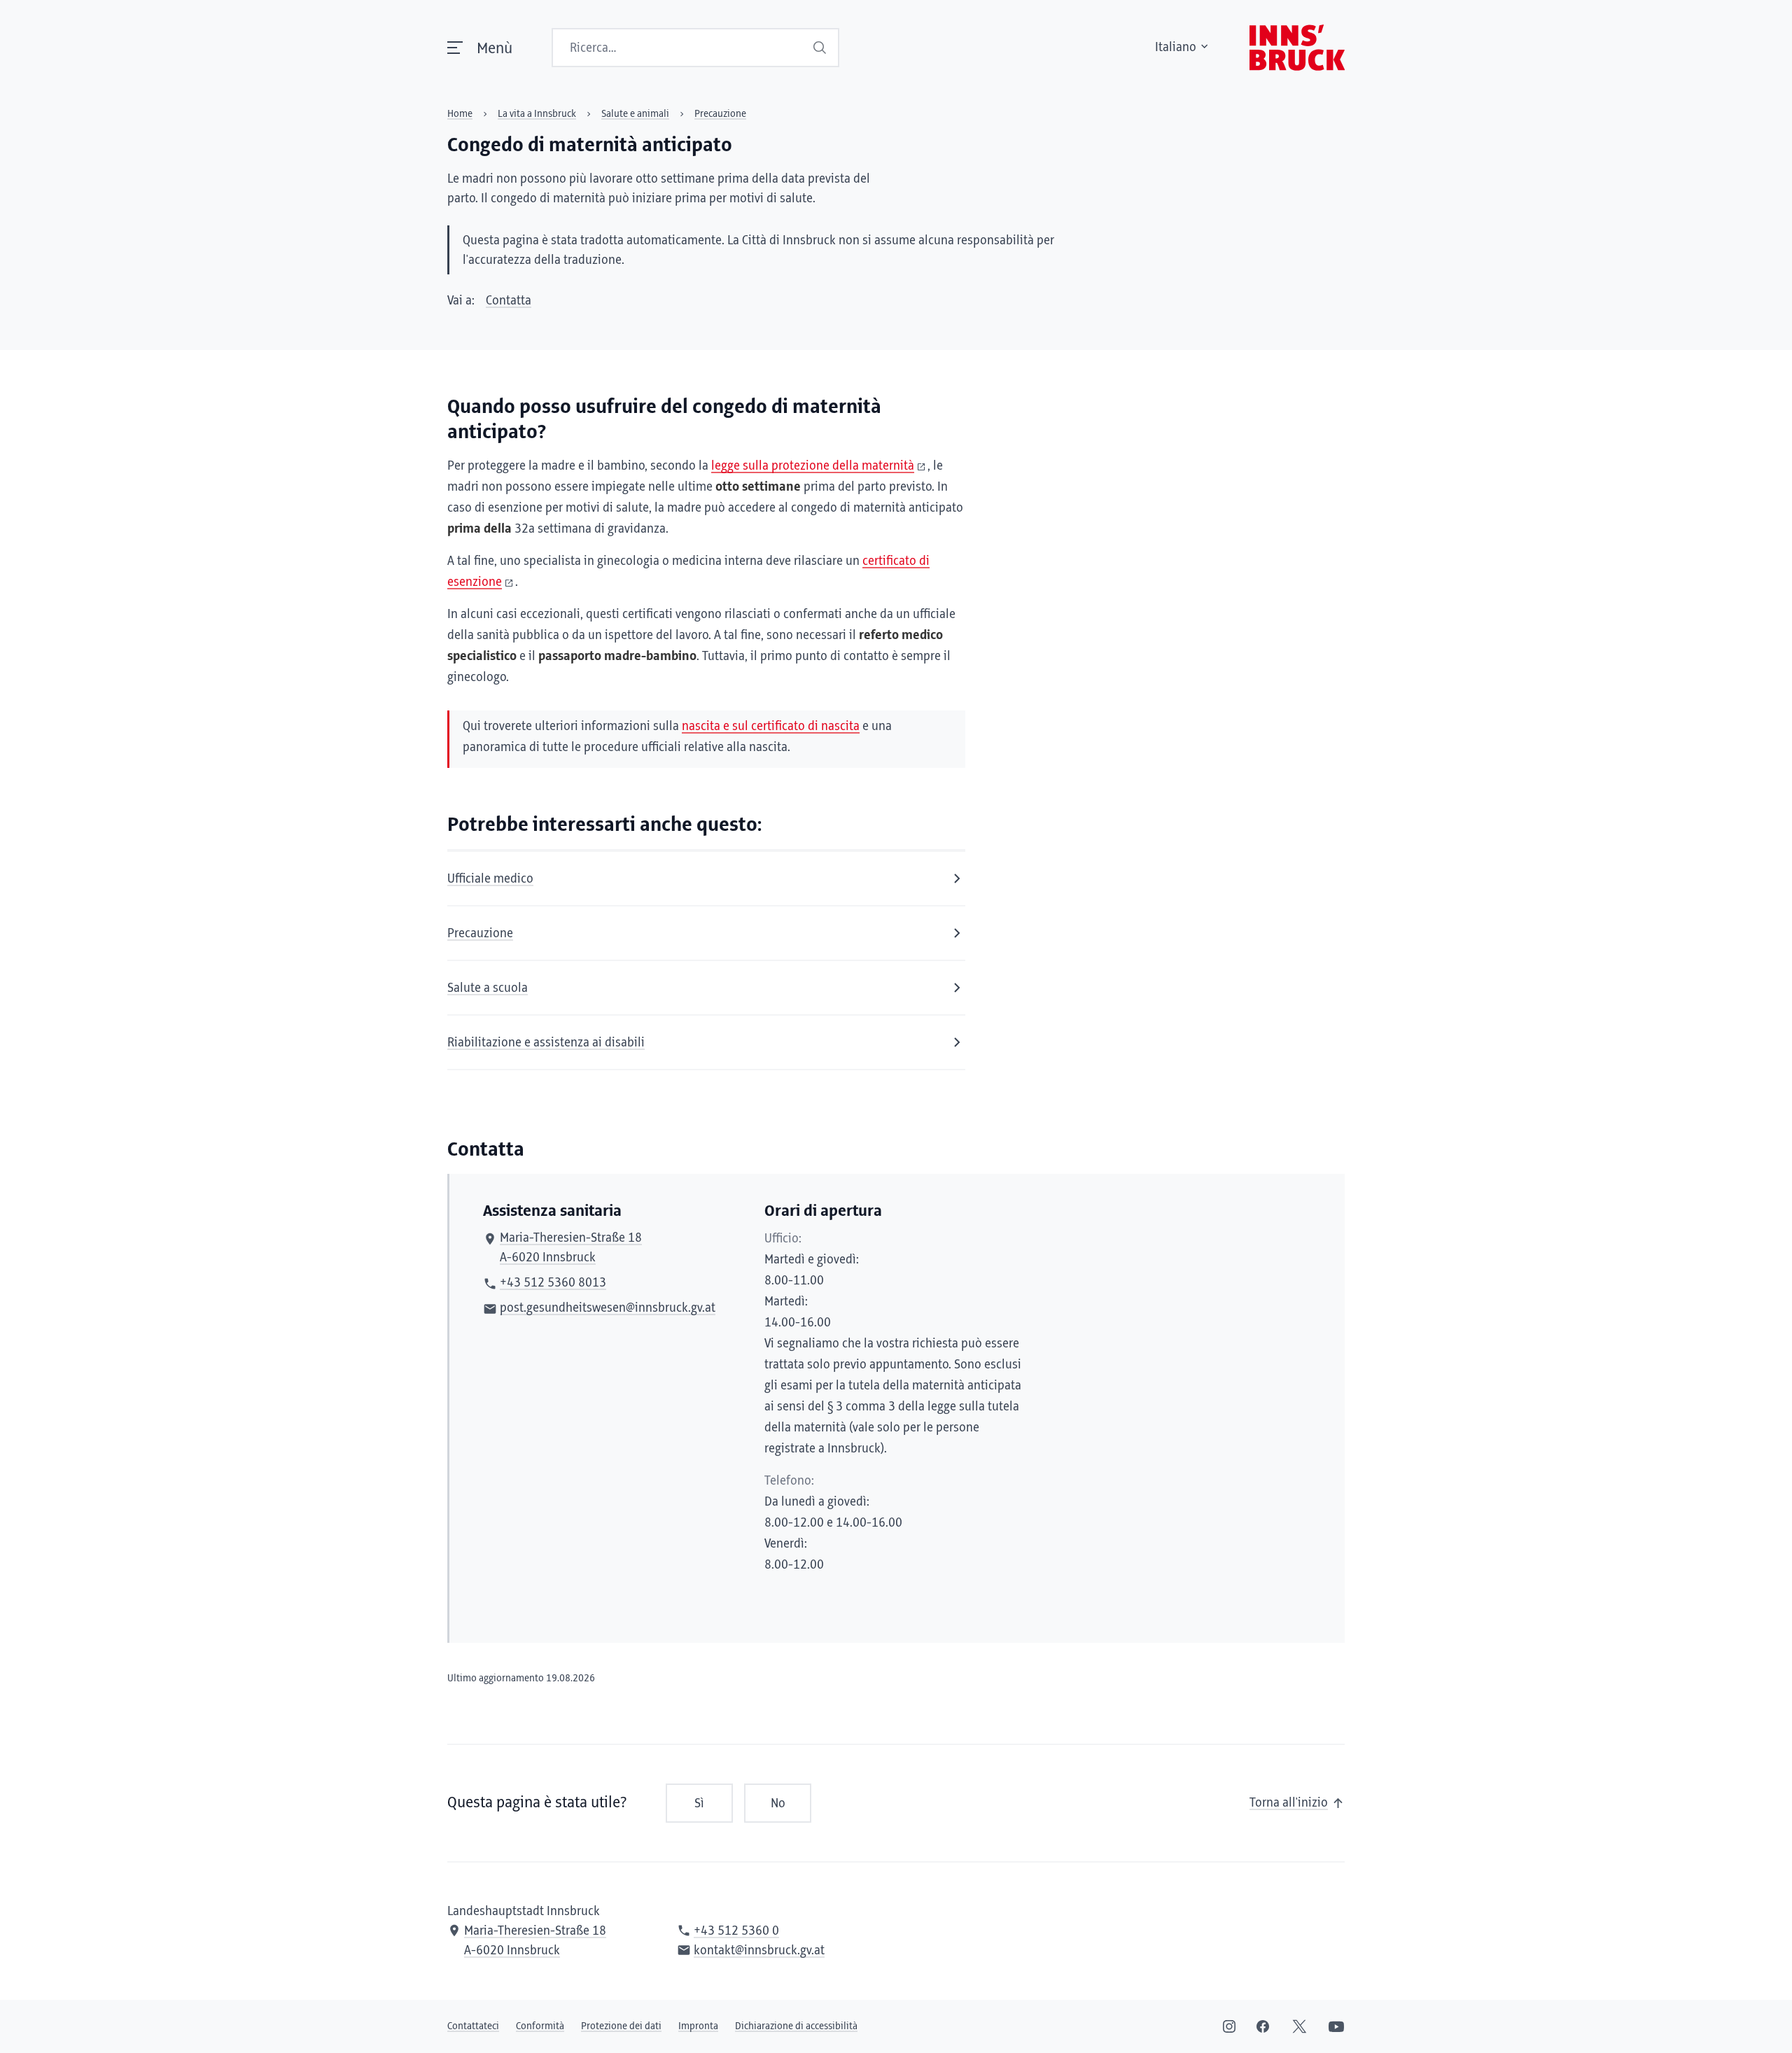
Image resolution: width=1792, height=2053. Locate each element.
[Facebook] (1263, 2026)
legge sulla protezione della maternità (813, 466)
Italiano (1176, 48)
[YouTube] (1336, 2026)
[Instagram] (1229, 2026)
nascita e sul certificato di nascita (771, 727)
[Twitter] (1300, 2026)
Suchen (821, 48)
